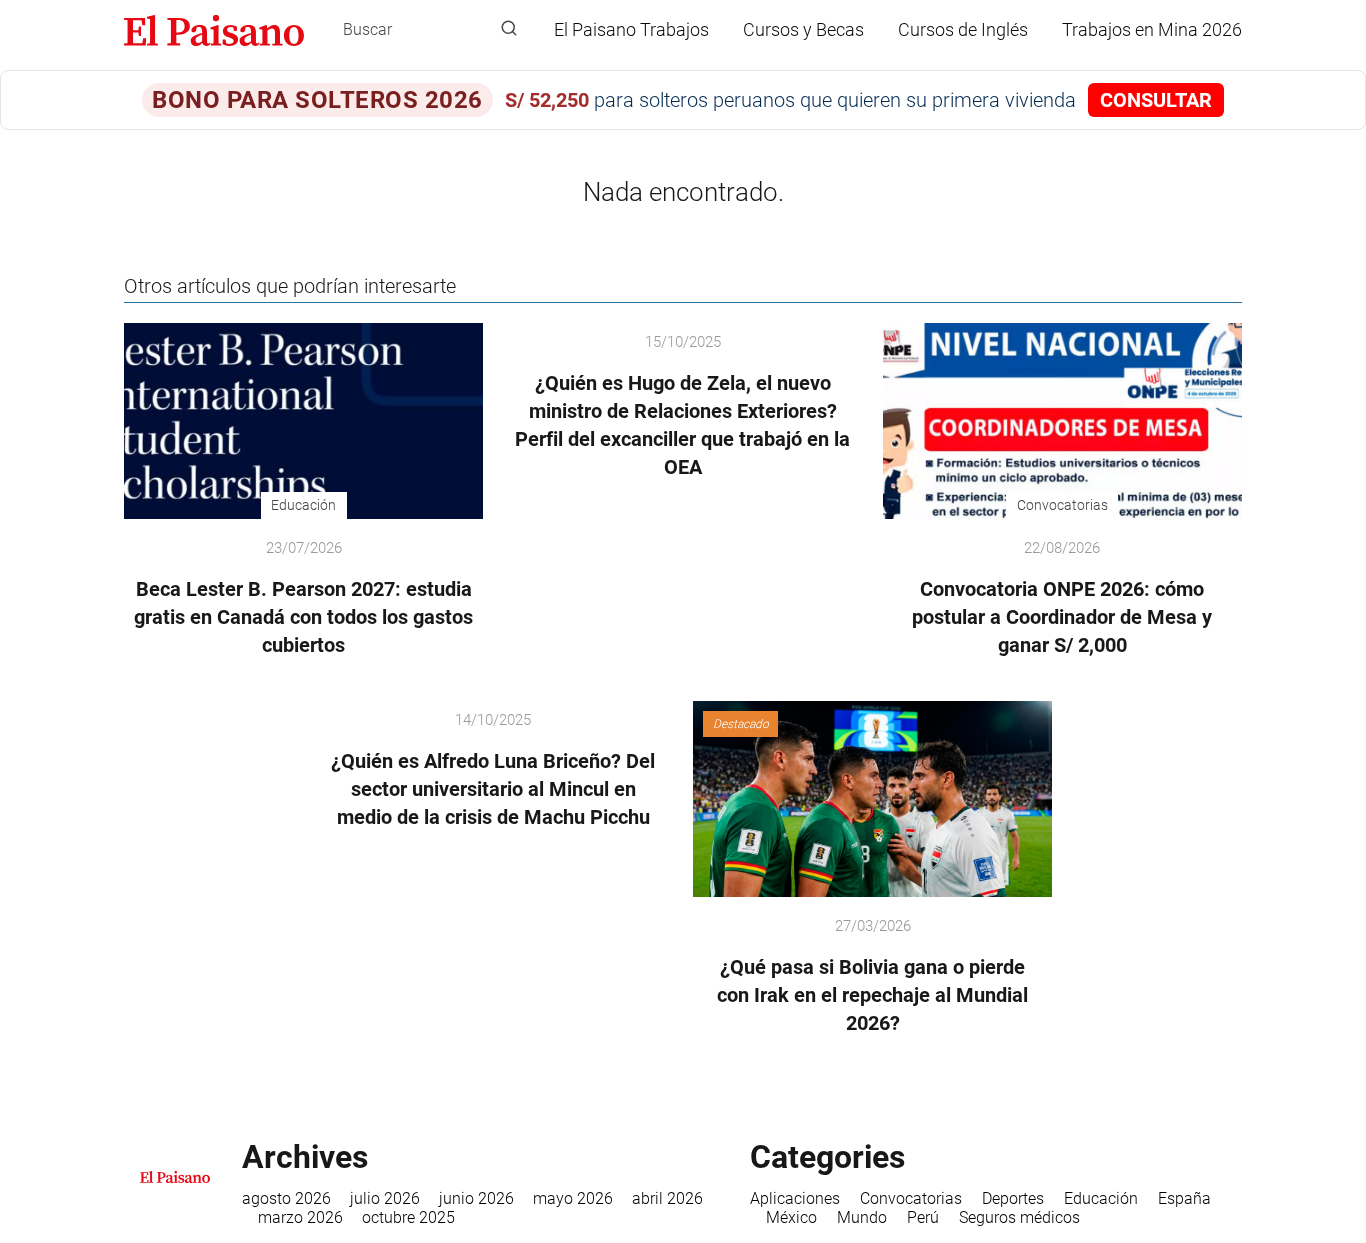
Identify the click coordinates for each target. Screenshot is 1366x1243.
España (1184, 1198)
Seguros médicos (1019, 1217)
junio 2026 (476, 1198)
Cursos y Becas (803, 29)
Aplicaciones (795, 1198)
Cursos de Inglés (963, 29)
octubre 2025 (408, 1217)
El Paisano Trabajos (631, 29)
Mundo (862, 1217)
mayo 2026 (573, 1198)
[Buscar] (509, 29)
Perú (923, 1217)
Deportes (1013, 1198)
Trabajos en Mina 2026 (1152, 29)
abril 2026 (667, 1198)
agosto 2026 (286, 1198)
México (791, 1217)
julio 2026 (385, 1198)
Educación (1101, 1198)
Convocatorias (911, 1198)
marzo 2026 (300, 1217)
